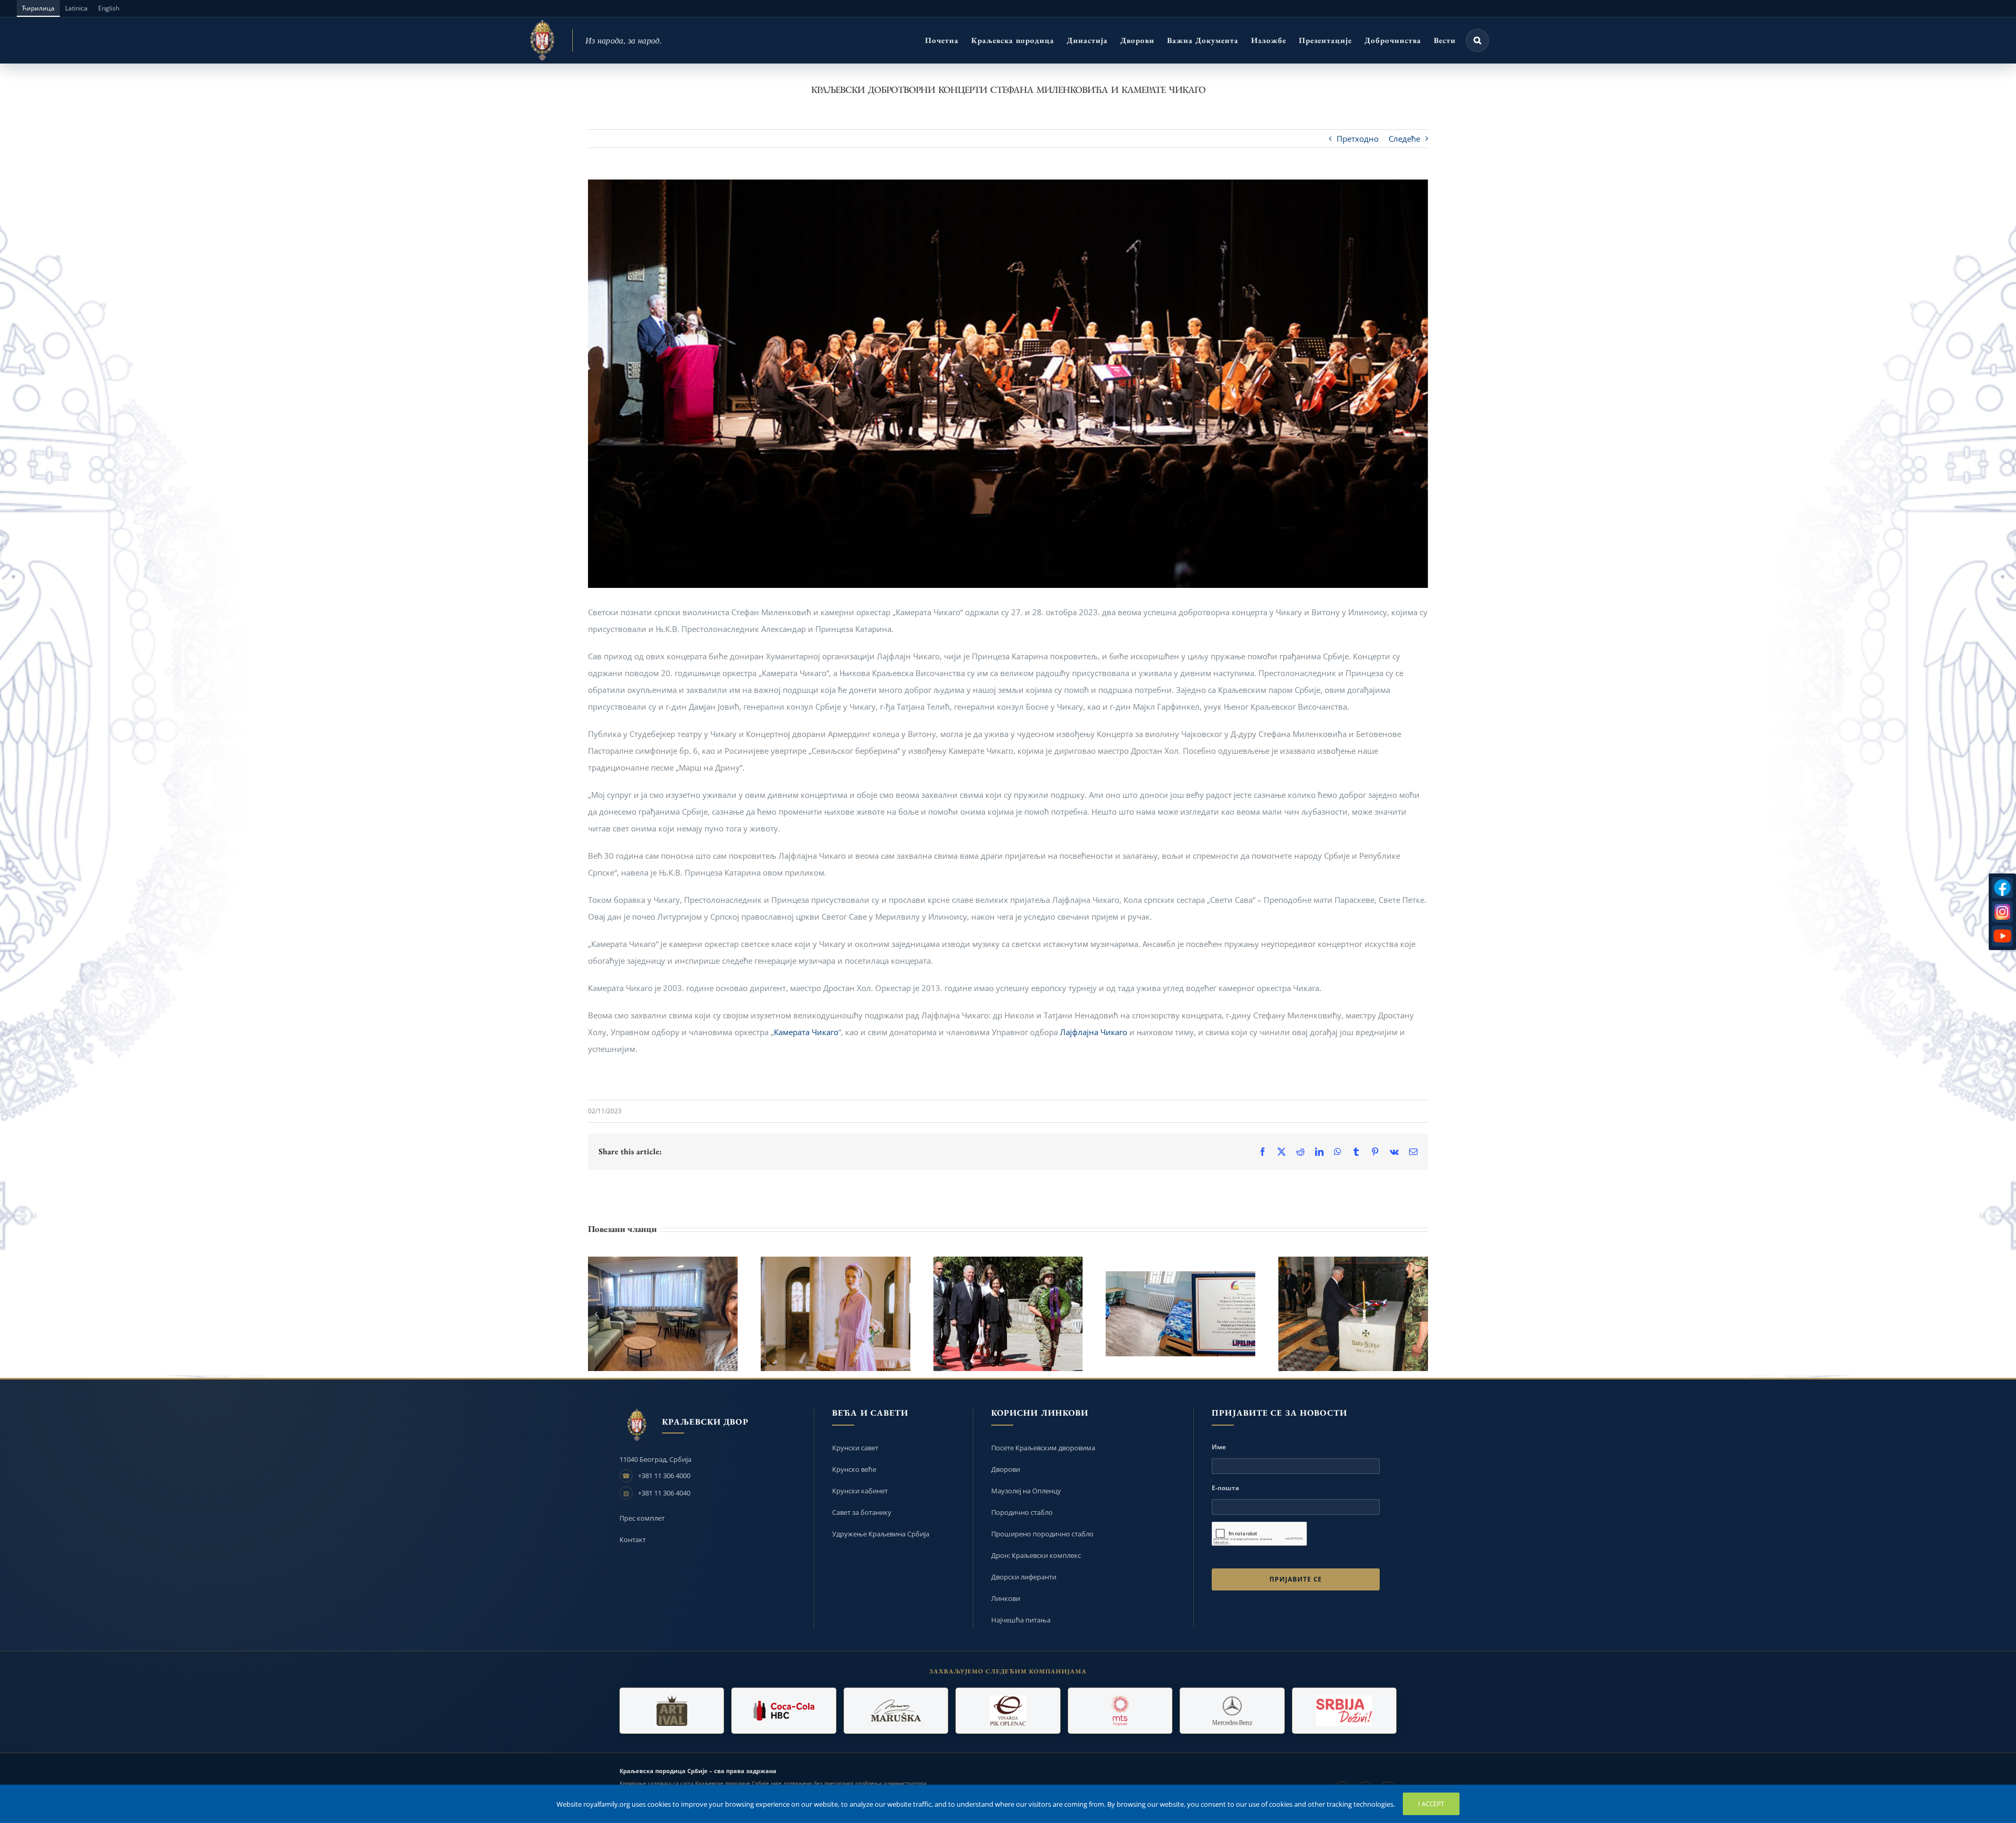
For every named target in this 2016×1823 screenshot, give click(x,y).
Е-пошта (1225, 1488)
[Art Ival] (672, 1711)
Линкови (1006, 1598)
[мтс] (1120, 1711)
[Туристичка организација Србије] (1344, 1711)
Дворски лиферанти (1024, 1577)
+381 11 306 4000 (664, 1476)
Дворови (1006, 1469)
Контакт (633, 1540)
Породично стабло (1022, 1512)
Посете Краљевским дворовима (1043, 1448)
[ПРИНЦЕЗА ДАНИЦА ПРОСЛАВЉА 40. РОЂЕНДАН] (836, 1314)
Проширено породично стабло (1042, 1534)
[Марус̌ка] (896, 1711)
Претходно (1358, 139)
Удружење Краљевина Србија (881, 1534)
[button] (1477, 40)
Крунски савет (855, 1448)
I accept (1431, 1804)
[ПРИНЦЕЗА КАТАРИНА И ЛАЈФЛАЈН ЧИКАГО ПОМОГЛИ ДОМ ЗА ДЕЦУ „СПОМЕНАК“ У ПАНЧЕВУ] (663, 1314)
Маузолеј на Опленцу (1026, 1491)
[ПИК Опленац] (1008, 1711)
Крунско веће (854, 1469)
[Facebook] (2002, 888)
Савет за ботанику (862, 1512)
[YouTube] (2002, 936)
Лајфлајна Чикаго (1094, 1032)
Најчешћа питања (1021, 1620)
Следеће (1404, 139)
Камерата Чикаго (806, 1032)
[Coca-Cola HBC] (784, 1711)
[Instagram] (2002, 912)
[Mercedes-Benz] (1232, 1711)
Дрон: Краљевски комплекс (1036, 1555)
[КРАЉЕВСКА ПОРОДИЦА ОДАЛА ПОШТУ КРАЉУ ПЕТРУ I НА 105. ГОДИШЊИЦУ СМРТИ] (1008, 1314)
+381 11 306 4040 (664, 1493)
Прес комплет (642, 1518)
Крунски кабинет (860, 1491)
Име (1219, 1447)
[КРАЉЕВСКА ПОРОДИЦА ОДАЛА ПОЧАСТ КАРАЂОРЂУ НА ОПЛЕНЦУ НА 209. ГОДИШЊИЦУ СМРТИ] (1353, 1314)
